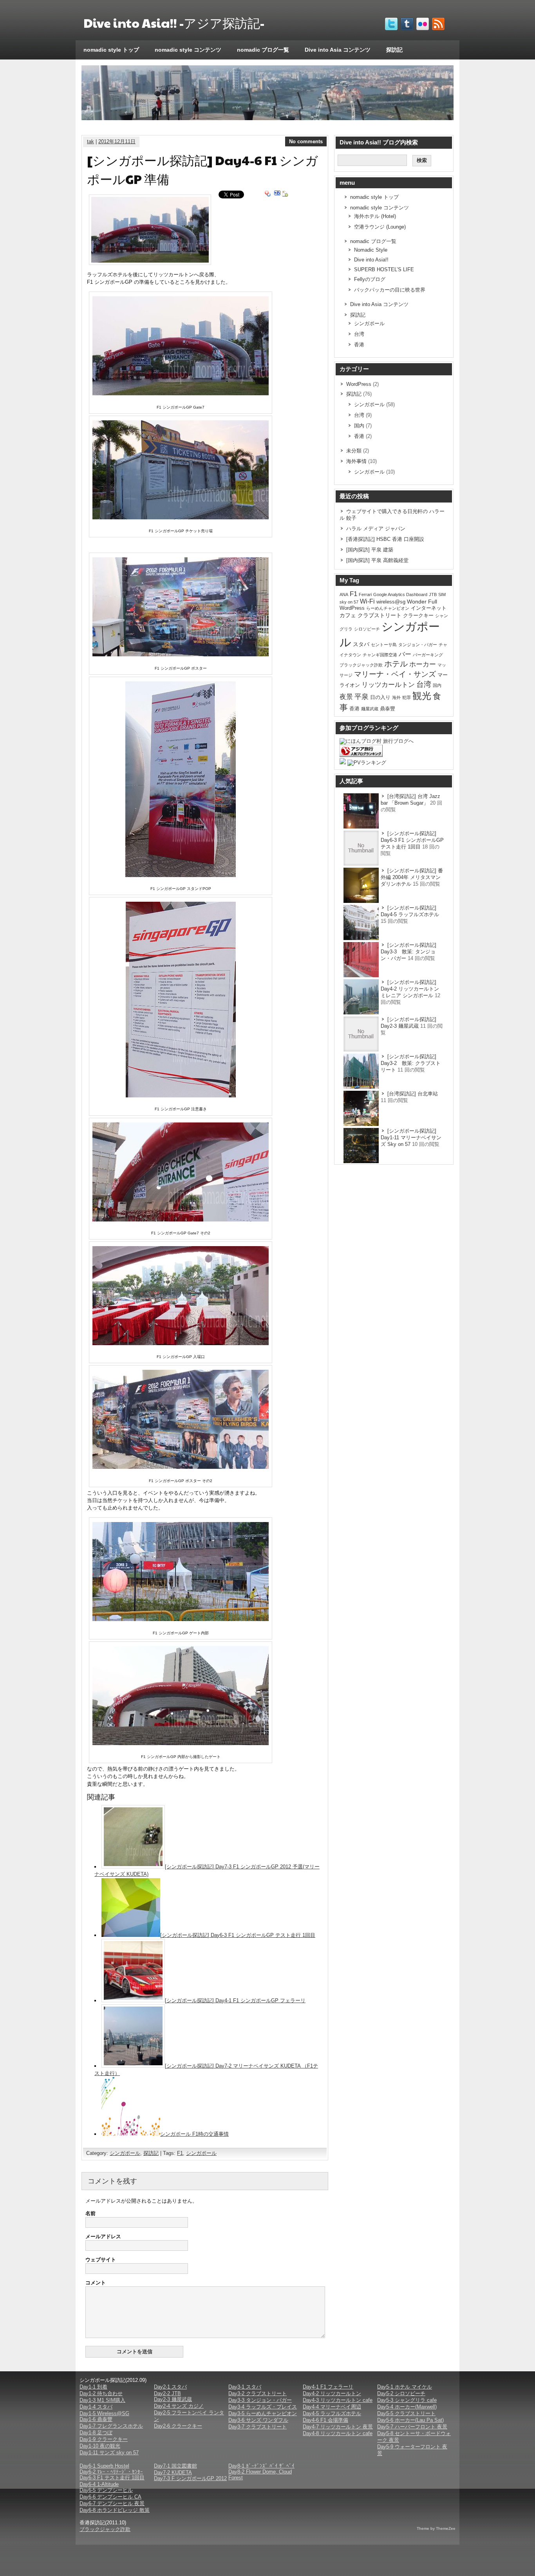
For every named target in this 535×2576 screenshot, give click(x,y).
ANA (344, 594)
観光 (422, 696)
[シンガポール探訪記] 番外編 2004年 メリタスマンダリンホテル (412, 877)
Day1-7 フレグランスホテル (111, 2426)
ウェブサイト (101, 2260)
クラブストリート (380, 615)
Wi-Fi (367, 601)
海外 (396, 697)
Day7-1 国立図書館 (175, 2466)
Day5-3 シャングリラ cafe (407, 2400)
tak (90, 141)
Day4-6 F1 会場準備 (325, 2420)
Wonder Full (422, 602)
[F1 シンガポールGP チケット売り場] (181, 518)
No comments (306, 141)
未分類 (354, 451)
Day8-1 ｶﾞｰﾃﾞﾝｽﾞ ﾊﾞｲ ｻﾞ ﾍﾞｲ (261, 2466)
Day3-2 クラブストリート (258, 2393)
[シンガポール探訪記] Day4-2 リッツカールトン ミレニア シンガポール (410, 989)
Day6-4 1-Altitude (99, 2484)
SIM (442, 594)
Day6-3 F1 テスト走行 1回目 (112, 2478)
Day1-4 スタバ (96, 2407)
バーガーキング (428, 655)
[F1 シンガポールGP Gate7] (181, 394)
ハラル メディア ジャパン (376, 529)
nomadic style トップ (111, 50)
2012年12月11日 (117, 141)
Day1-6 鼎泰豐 (96, 2419)
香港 (359, 345)
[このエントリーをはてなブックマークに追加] (277, 194)
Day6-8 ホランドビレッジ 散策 (115, 2510)
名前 (90, 2213)
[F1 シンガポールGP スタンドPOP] (181, 875)
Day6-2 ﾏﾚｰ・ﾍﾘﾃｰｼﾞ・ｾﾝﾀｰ (111, 2472)
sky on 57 (349, 602)
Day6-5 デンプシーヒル (106, 2490)
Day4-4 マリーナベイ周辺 (332, 2407)
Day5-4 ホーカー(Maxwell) (407, 2407)
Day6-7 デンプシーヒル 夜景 (112, 2503)
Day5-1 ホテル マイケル (405, 2387)
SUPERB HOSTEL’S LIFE (384, 269)
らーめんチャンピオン (388, 608)
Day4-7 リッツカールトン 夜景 (338, 2427)
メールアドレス (103, 2236)
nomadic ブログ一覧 (263, 50)
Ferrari (365, 594)
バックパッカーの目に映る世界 (390, 290)
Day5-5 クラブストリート (406, 2413)
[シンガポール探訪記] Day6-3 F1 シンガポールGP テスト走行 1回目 (238, 1935)
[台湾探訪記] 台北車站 (413, 1094)
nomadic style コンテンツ (188, 50)
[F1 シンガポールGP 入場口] (181, 1343)
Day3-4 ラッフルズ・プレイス (263, 2407)
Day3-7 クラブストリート (258, 2427)
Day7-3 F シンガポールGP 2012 (190, 2478)
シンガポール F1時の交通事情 (194, 2134)
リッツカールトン (388, 685)
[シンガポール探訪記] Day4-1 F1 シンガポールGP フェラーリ (235, 2000)
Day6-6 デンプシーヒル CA (110, 2497)
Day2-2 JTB (167, 2393)
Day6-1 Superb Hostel (104, 2466)
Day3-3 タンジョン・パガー (260, 2400)
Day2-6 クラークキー (178, 2426)
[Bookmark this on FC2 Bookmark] (285, 194)
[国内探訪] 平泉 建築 (370, 550)
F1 (180, 2153)
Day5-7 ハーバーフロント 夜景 (412, 2427)
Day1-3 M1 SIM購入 (102, 2400)
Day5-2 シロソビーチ (401, 2393)
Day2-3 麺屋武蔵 (173, 2399)
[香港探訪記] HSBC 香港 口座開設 (385, 539)
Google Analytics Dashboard (400, 594)
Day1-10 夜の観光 (100, 2446)
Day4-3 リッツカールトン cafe (338, 2400)
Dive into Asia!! (371, 260)
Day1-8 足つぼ (96, 2433)
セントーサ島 (384, 645)
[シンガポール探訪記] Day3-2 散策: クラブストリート (411, 1063)
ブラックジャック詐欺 (361, 665)
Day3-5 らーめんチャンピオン (263, 2413)
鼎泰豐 (388, 709)
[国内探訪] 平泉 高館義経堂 (377, 560)
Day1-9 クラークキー (104, 2439)
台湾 (359, 334)
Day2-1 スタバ (170, 2387)
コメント (96, 2283)
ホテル (396, 664)
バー (405, 654)
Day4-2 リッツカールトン (332, 2393)
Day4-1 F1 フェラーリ (328, 2387)
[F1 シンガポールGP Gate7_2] (181, 1220)
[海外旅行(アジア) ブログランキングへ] (361, 755)
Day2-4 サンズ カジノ (179, 2406)
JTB (433, 594)
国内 (359, 426)
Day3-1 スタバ (245, 2387)
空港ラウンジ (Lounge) (380, 227)
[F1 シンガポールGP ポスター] (181, 655)
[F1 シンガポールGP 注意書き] (181, 1096)
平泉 (361, 697)
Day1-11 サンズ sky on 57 (109, 2453)
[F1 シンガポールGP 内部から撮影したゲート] (181, 1743)
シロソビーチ (367, 629)
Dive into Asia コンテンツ (338, 50)
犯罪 (407, 697)
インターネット (429, 608)
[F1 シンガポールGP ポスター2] (181, 1467)
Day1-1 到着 (93, 2387)
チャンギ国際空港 (380, 655)
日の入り (380, 697)
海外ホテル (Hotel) (375, 216)
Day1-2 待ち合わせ (101, 2393)
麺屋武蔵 (370, 709)
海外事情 (356, 461)
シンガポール (125, 2153)
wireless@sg (391, 602)
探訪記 (394, 50)
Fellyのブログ (370, 279)
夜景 (346, 697)
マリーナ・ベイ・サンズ (395, 674)
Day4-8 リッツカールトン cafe (338, 2433)
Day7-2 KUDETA (173, 2472)
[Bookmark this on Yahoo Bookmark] (268, 194)
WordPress (359, 384)
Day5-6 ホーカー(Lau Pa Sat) (410, 2420)
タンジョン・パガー (418, 645)
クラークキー (418, 615)
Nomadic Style (371, 250)
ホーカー (423, 664)
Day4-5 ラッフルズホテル (332, 2413)
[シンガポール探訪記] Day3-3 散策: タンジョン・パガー (411, 952)
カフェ (348, 615)
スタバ (361, 644)
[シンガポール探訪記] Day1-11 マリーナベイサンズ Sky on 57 (411, 1138)
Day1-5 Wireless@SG (104, 2413)
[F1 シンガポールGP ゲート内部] (181, 1619)
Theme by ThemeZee (436, 2528)
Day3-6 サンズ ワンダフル (258, 2420)
